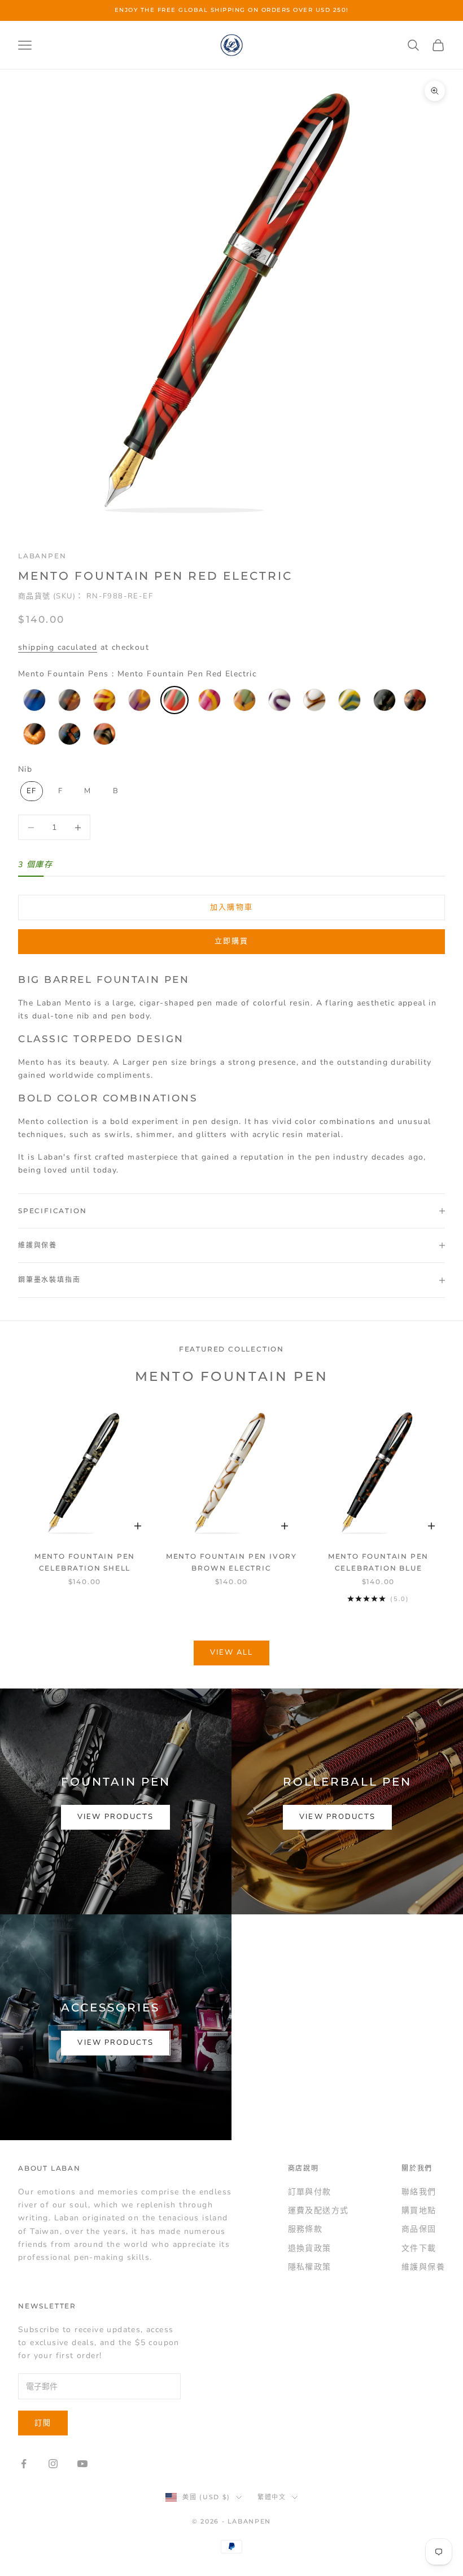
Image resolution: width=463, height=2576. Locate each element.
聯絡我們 (419, 2192)
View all (232, 1652)
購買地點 (419, 2210)
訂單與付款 (310, 2192)
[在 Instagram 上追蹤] (53, 2464)
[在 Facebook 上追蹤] (24, 2464)
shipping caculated (58, 647)
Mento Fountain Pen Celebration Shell (85, 1562)
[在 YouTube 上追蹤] (82, 2464)
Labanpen (42, 556)
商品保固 (419, 2229)
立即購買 (231, 941)
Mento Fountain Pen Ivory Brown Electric (231, 1562)
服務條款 (305, 2229)
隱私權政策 (310, 2267)
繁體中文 (272, 2497)
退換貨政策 (310, 2248)
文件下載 (419, 2248)
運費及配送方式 (318, 2210)
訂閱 (43, 2423)
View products (115, 1817)
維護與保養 (423, 2267)
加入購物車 (231, 907)
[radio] (33, 700)
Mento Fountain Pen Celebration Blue (378, 1562)
